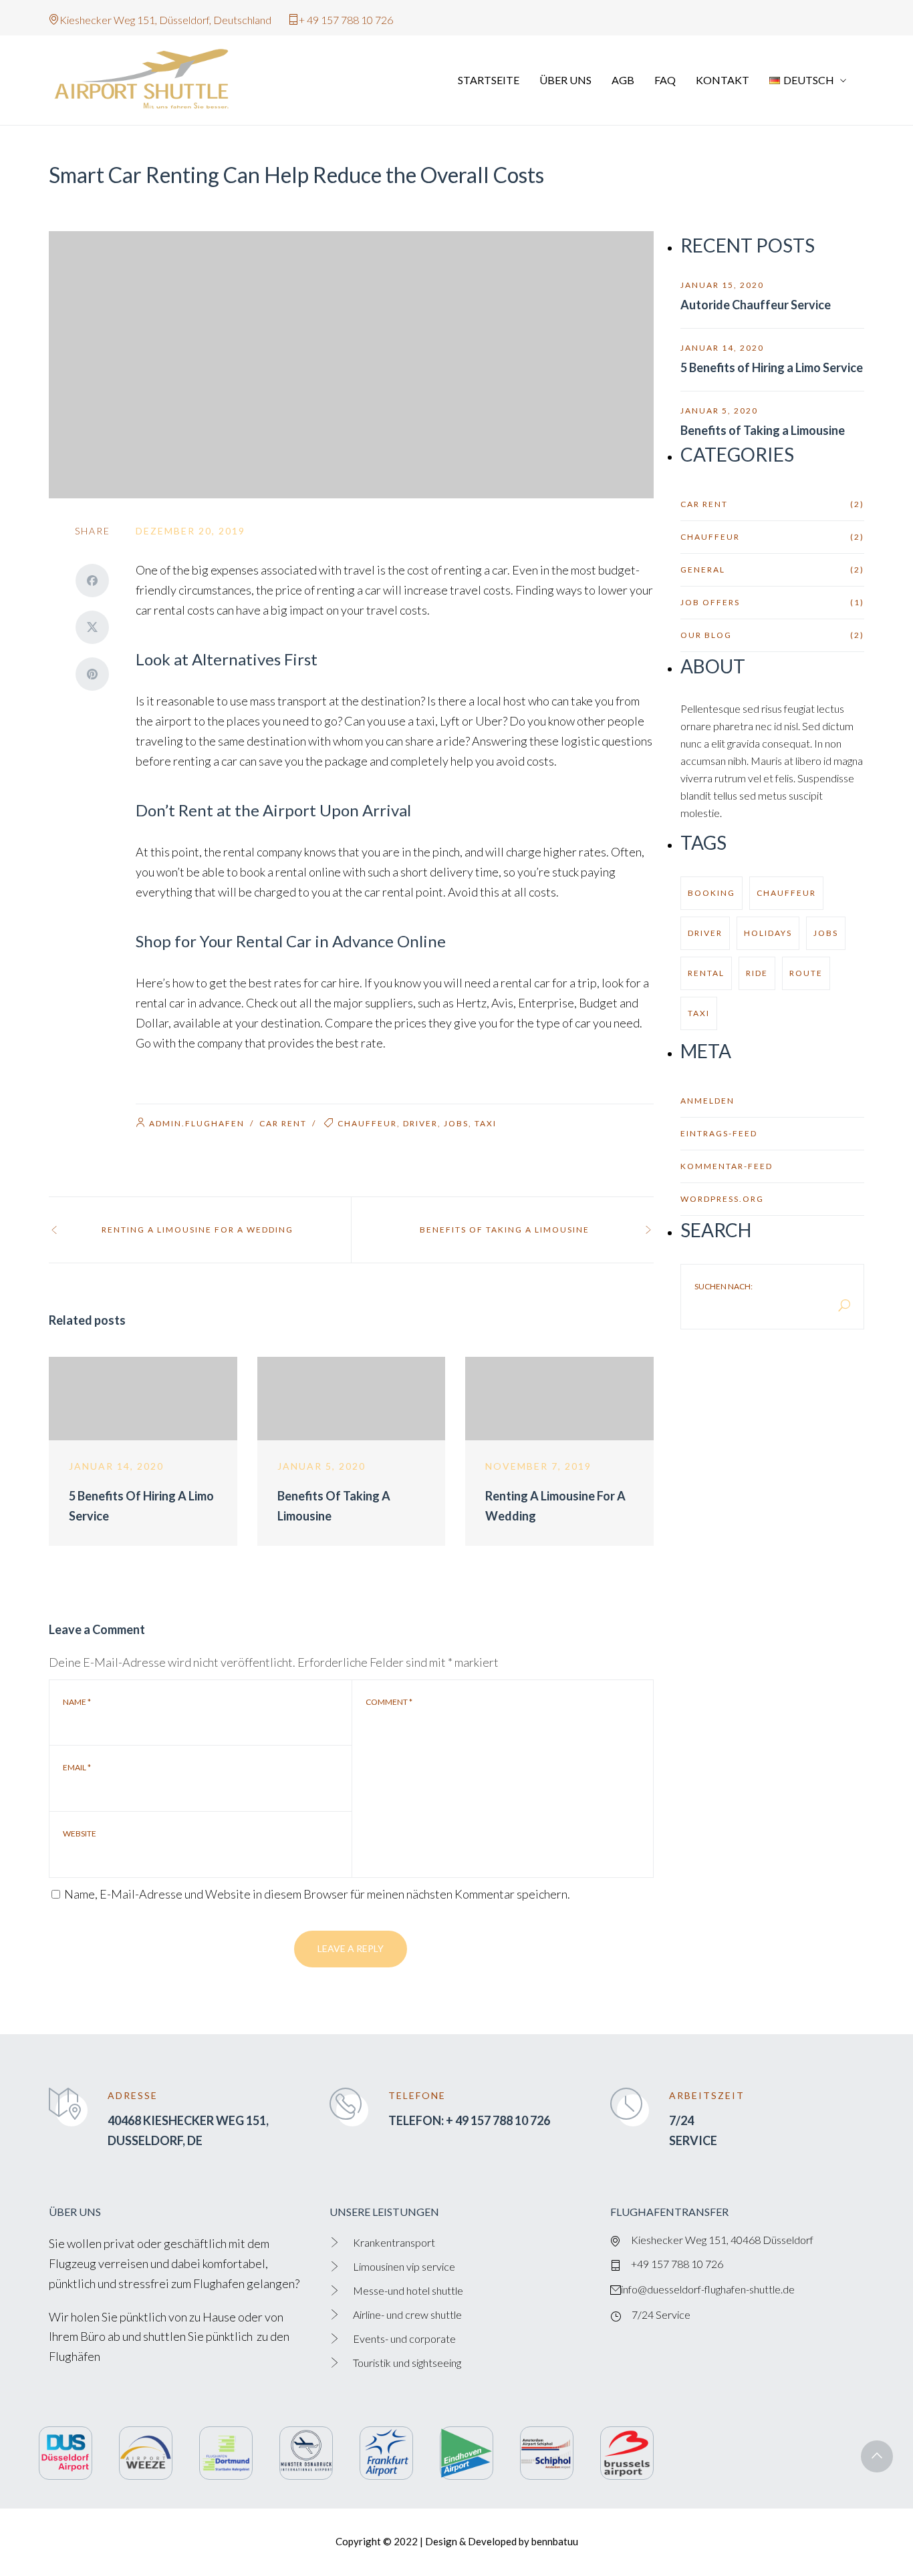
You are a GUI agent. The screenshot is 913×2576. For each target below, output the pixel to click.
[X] (92, 627)
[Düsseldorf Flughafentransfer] (149, 80)
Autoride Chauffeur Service (756, 305)
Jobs (456, 1123)
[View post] (143, 1399)
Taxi (486, 1123)
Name (77, 1702)
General (772, 570)
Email (77, 1768)
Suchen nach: (724, 1287)
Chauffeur (367, 1123)
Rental (706, 973)
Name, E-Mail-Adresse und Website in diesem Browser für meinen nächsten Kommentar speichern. (317, 1894)
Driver (420, 1123)
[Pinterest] (92, 674)
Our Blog (772, 635)
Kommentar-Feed (727, 1166)
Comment (389, 1702)
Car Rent (283, 1123)
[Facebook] (92, 581)
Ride (757, 973)
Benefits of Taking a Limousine (763, 430)
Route (806, 973)
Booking (711, 893)
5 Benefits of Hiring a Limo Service (772, 367)
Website (80, 1834)
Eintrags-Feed (719, 1133)
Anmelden (707, 1101)
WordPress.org (722, 1199)
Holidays (768, 933)
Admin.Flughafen (197, 1123)
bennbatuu (555, 2541)
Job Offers (772, 602)
